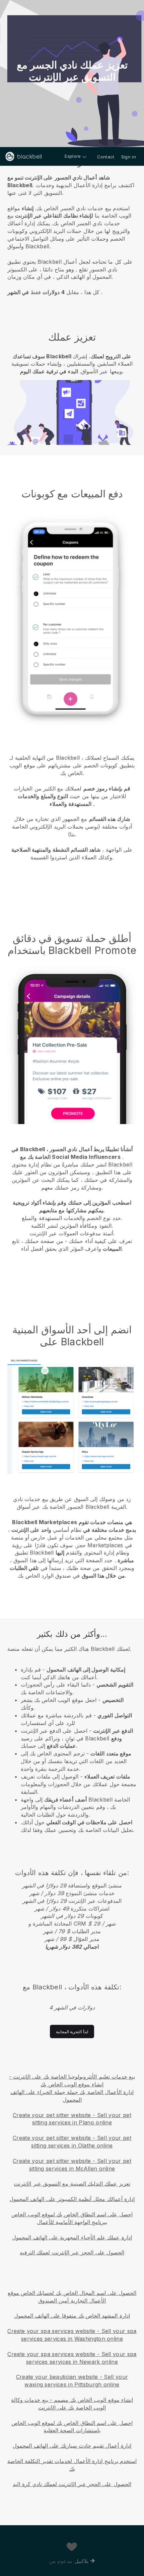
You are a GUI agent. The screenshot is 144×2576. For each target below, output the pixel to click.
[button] (72, 234)
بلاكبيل (82, 2561)
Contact (106, 157)
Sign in (129, 157)
